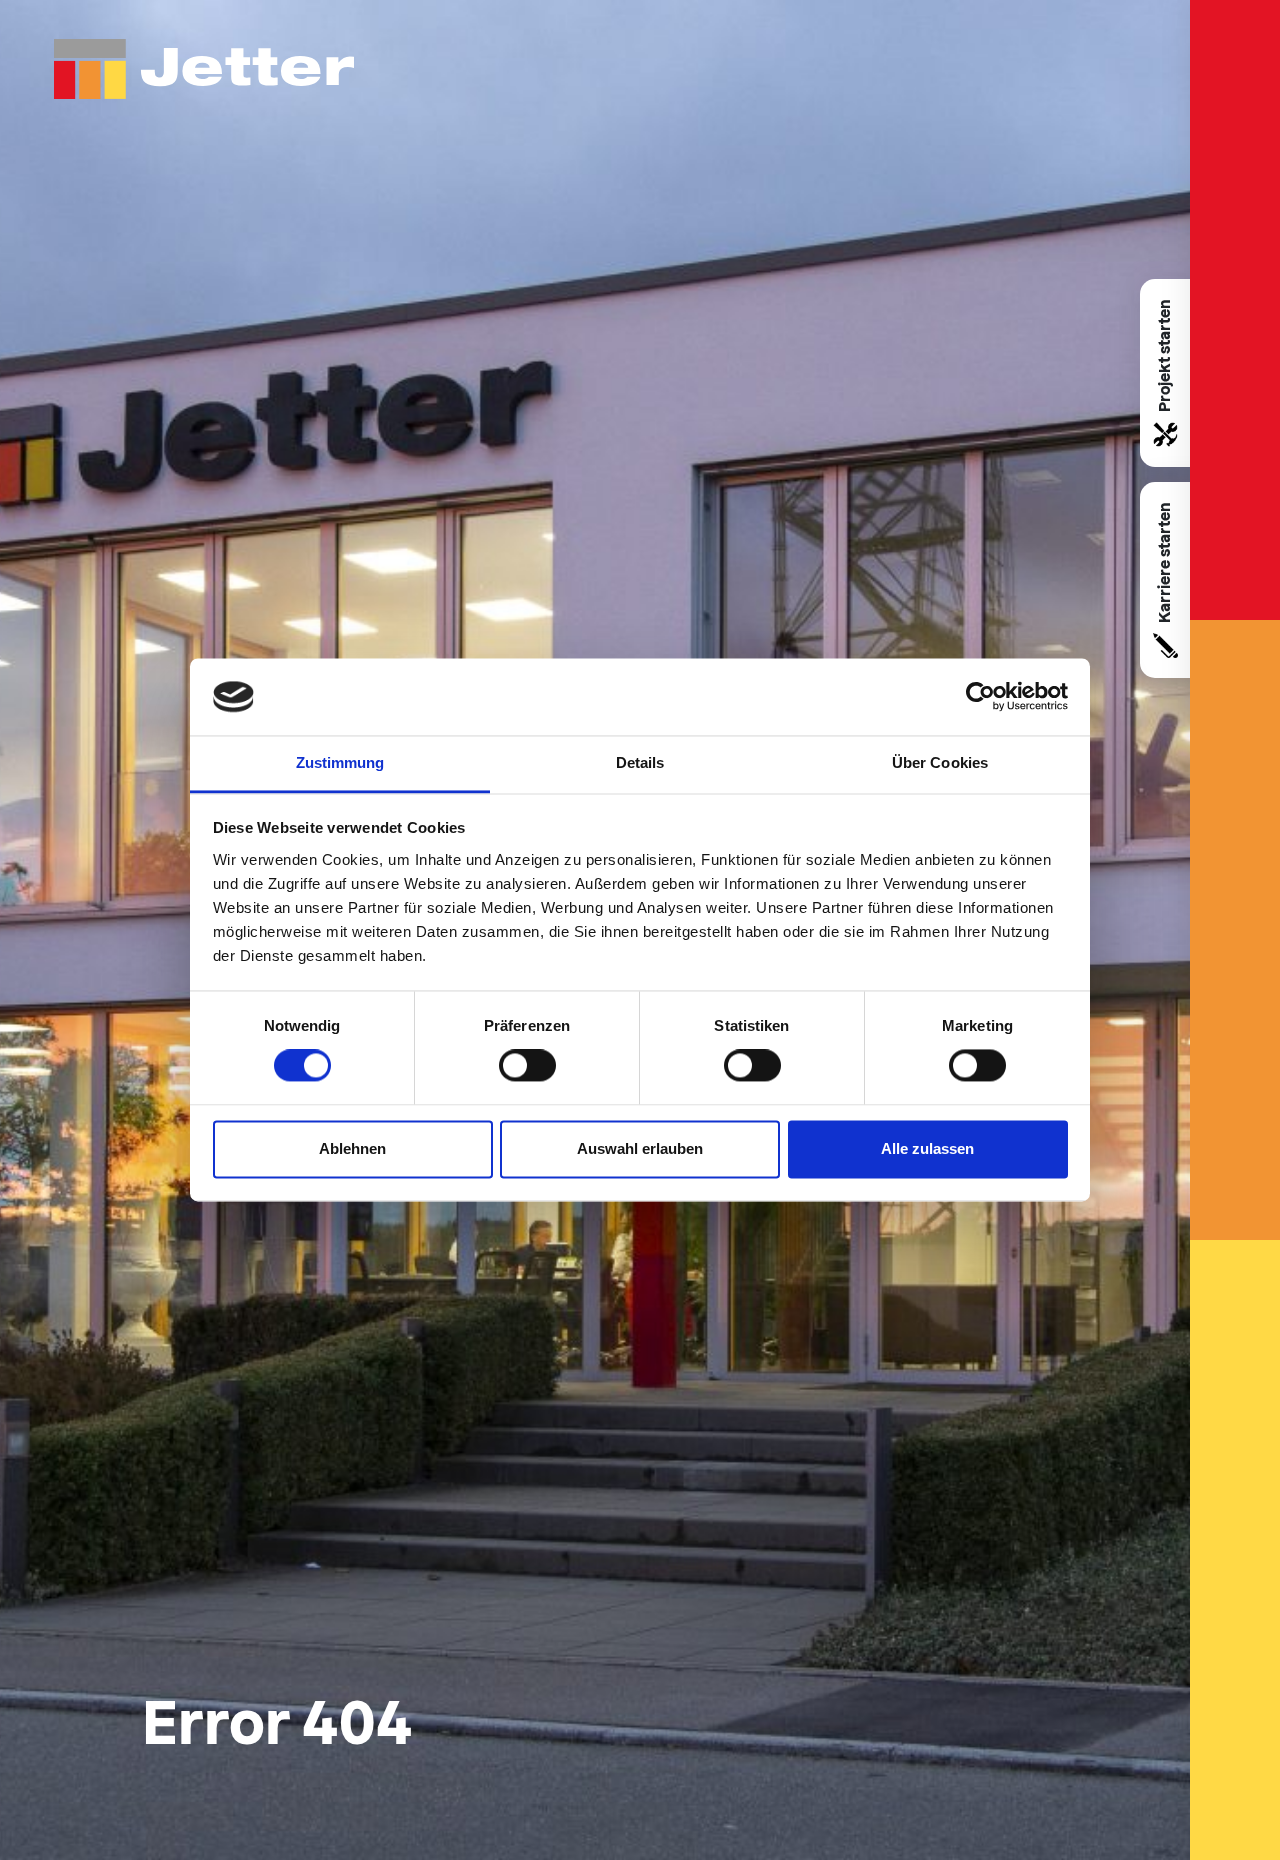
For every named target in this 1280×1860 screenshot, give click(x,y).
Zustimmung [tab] (340, 762)
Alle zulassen (927, 1148)
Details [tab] (640, 762)
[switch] (527, 1066)
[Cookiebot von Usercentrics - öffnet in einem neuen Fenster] (980, 697)
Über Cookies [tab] (940, 762)
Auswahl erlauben (640, 1148)
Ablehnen (352, 1148)
